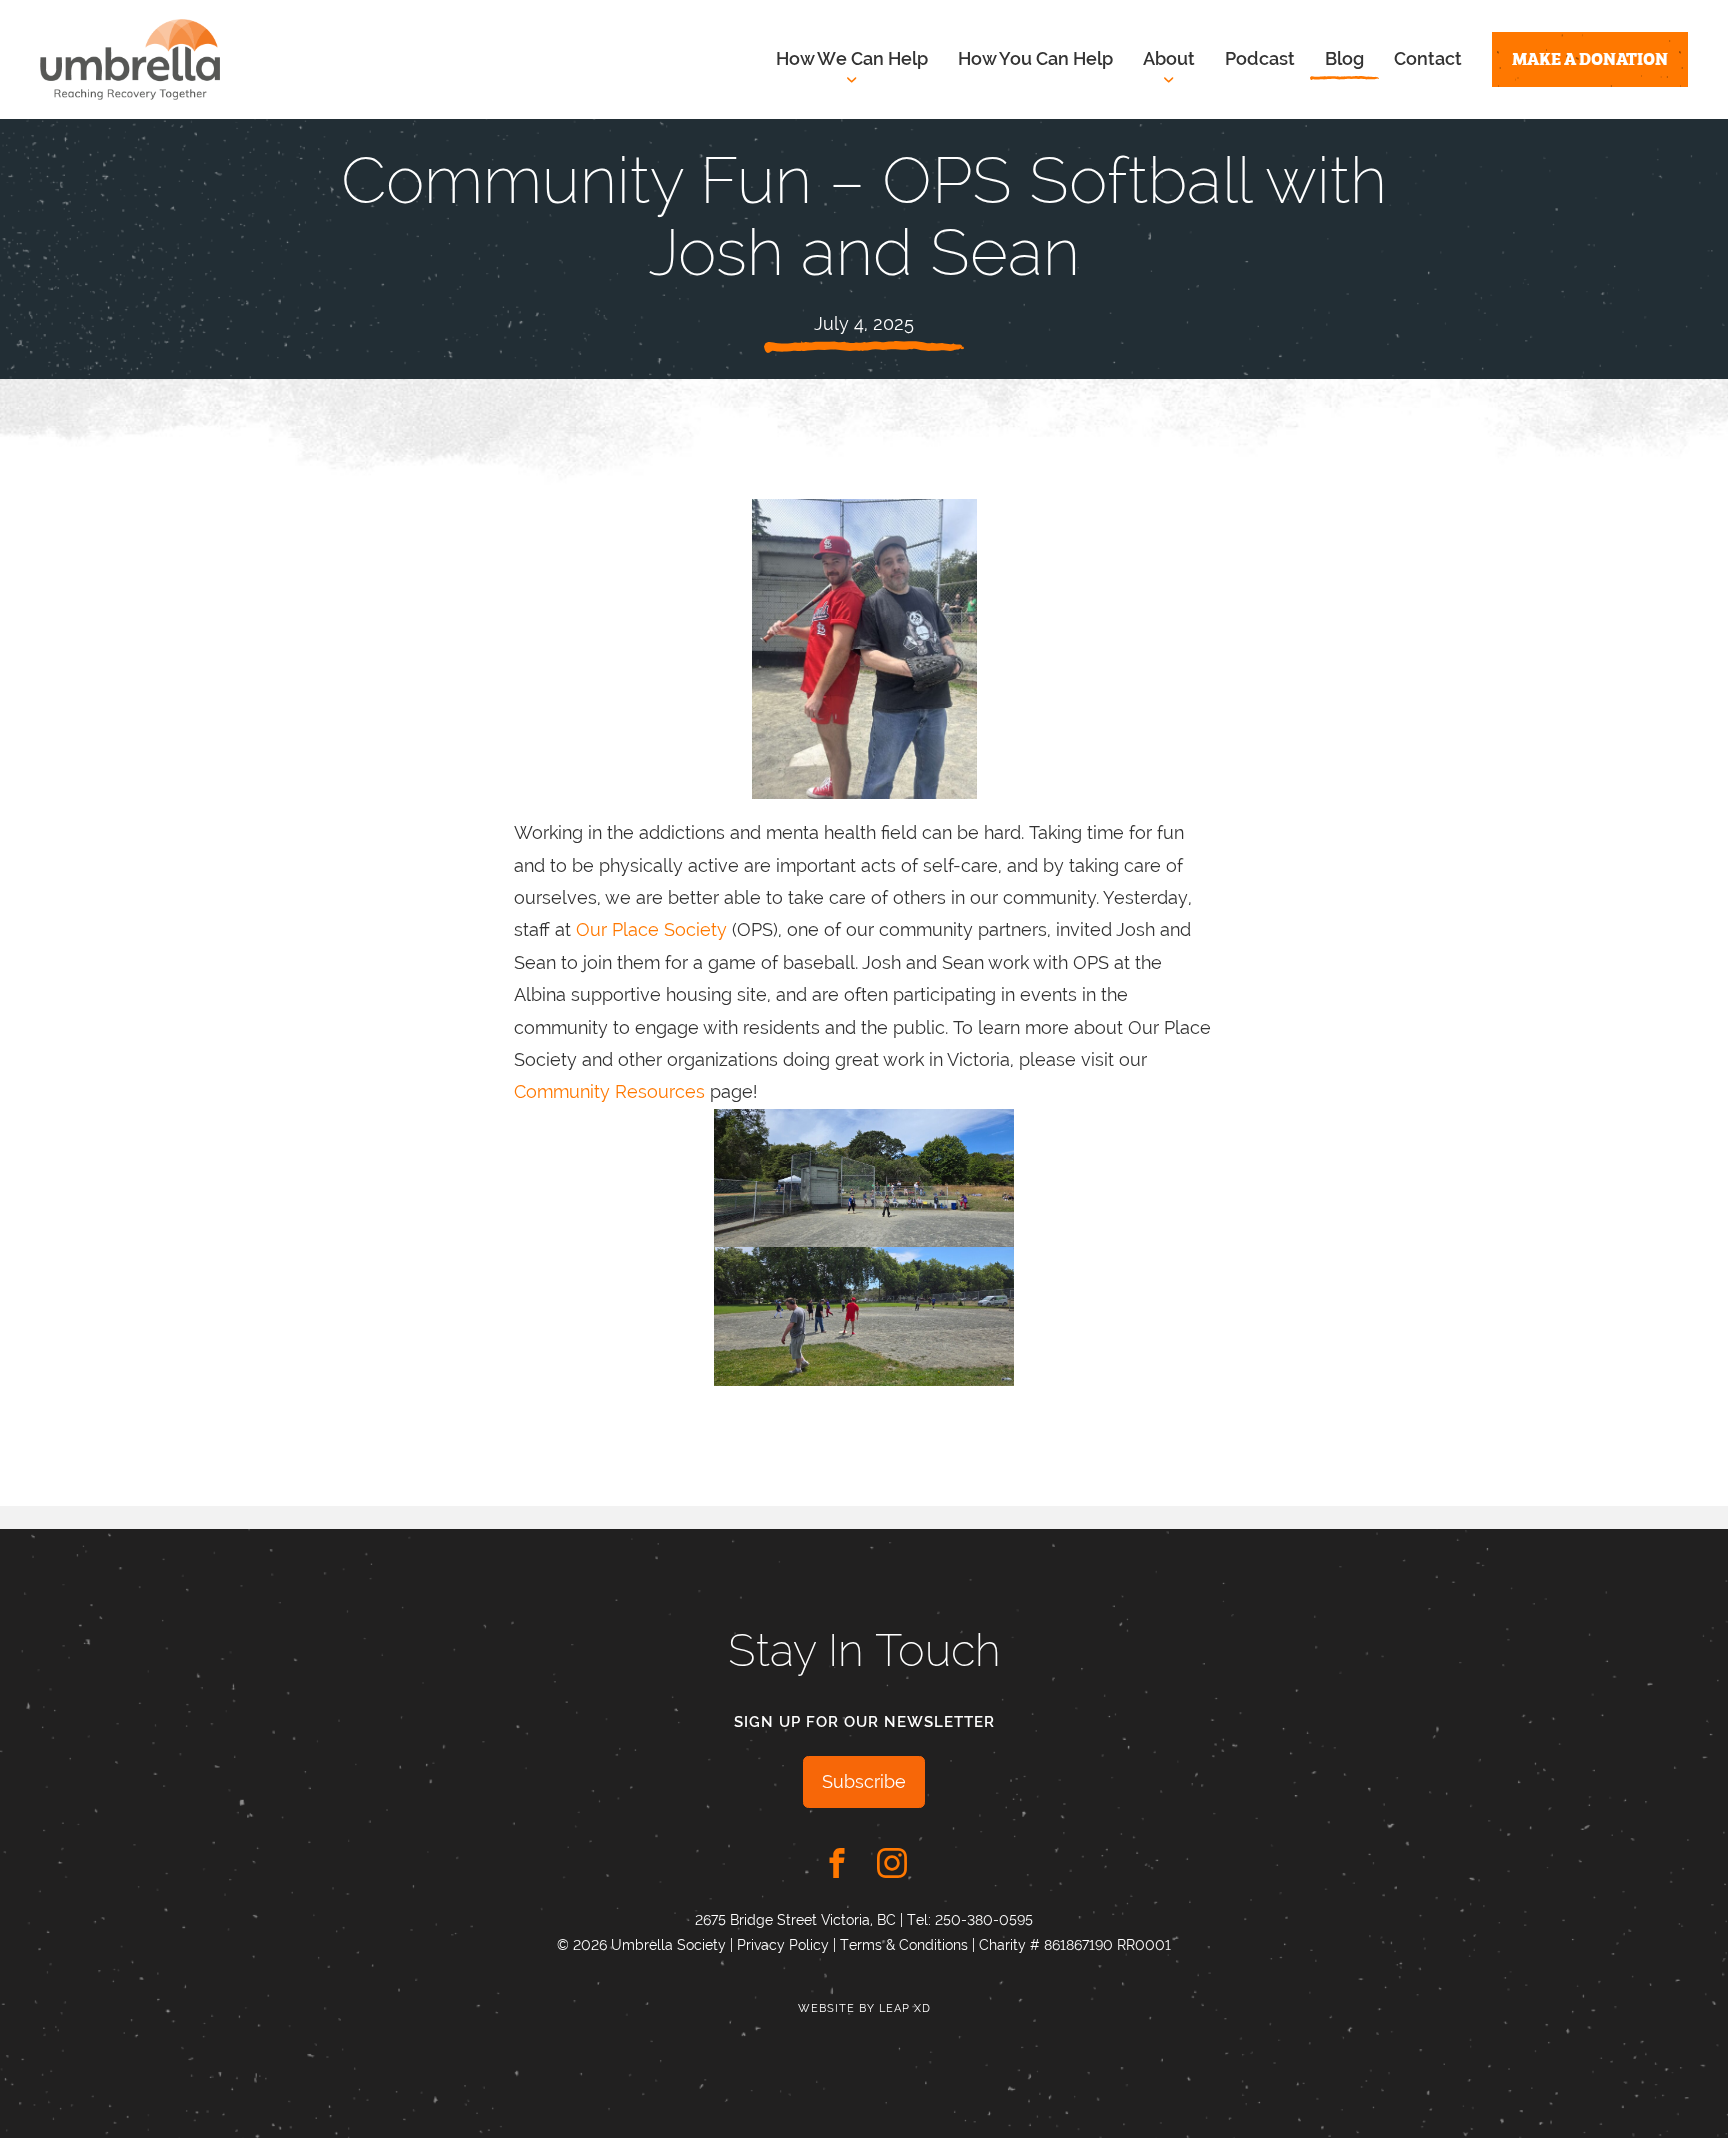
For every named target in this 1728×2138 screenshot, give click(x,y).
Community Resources (609, 1091)
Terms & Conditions (904, 1945)
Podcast (1260, 58)
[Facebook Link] (837, 1863)
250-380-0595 (984, 1920)
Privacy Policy (783, 1945)
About (1169, 58)
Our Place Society (651, 929)
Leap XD (905, 2008)
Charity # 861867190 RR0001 (1075, 1945)
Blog (1344, 58)
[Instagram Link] (892, 1863)
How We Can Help (852, 58)
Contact (1428, 58)
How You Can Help (1035, 58)
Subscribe (864, 1781)
